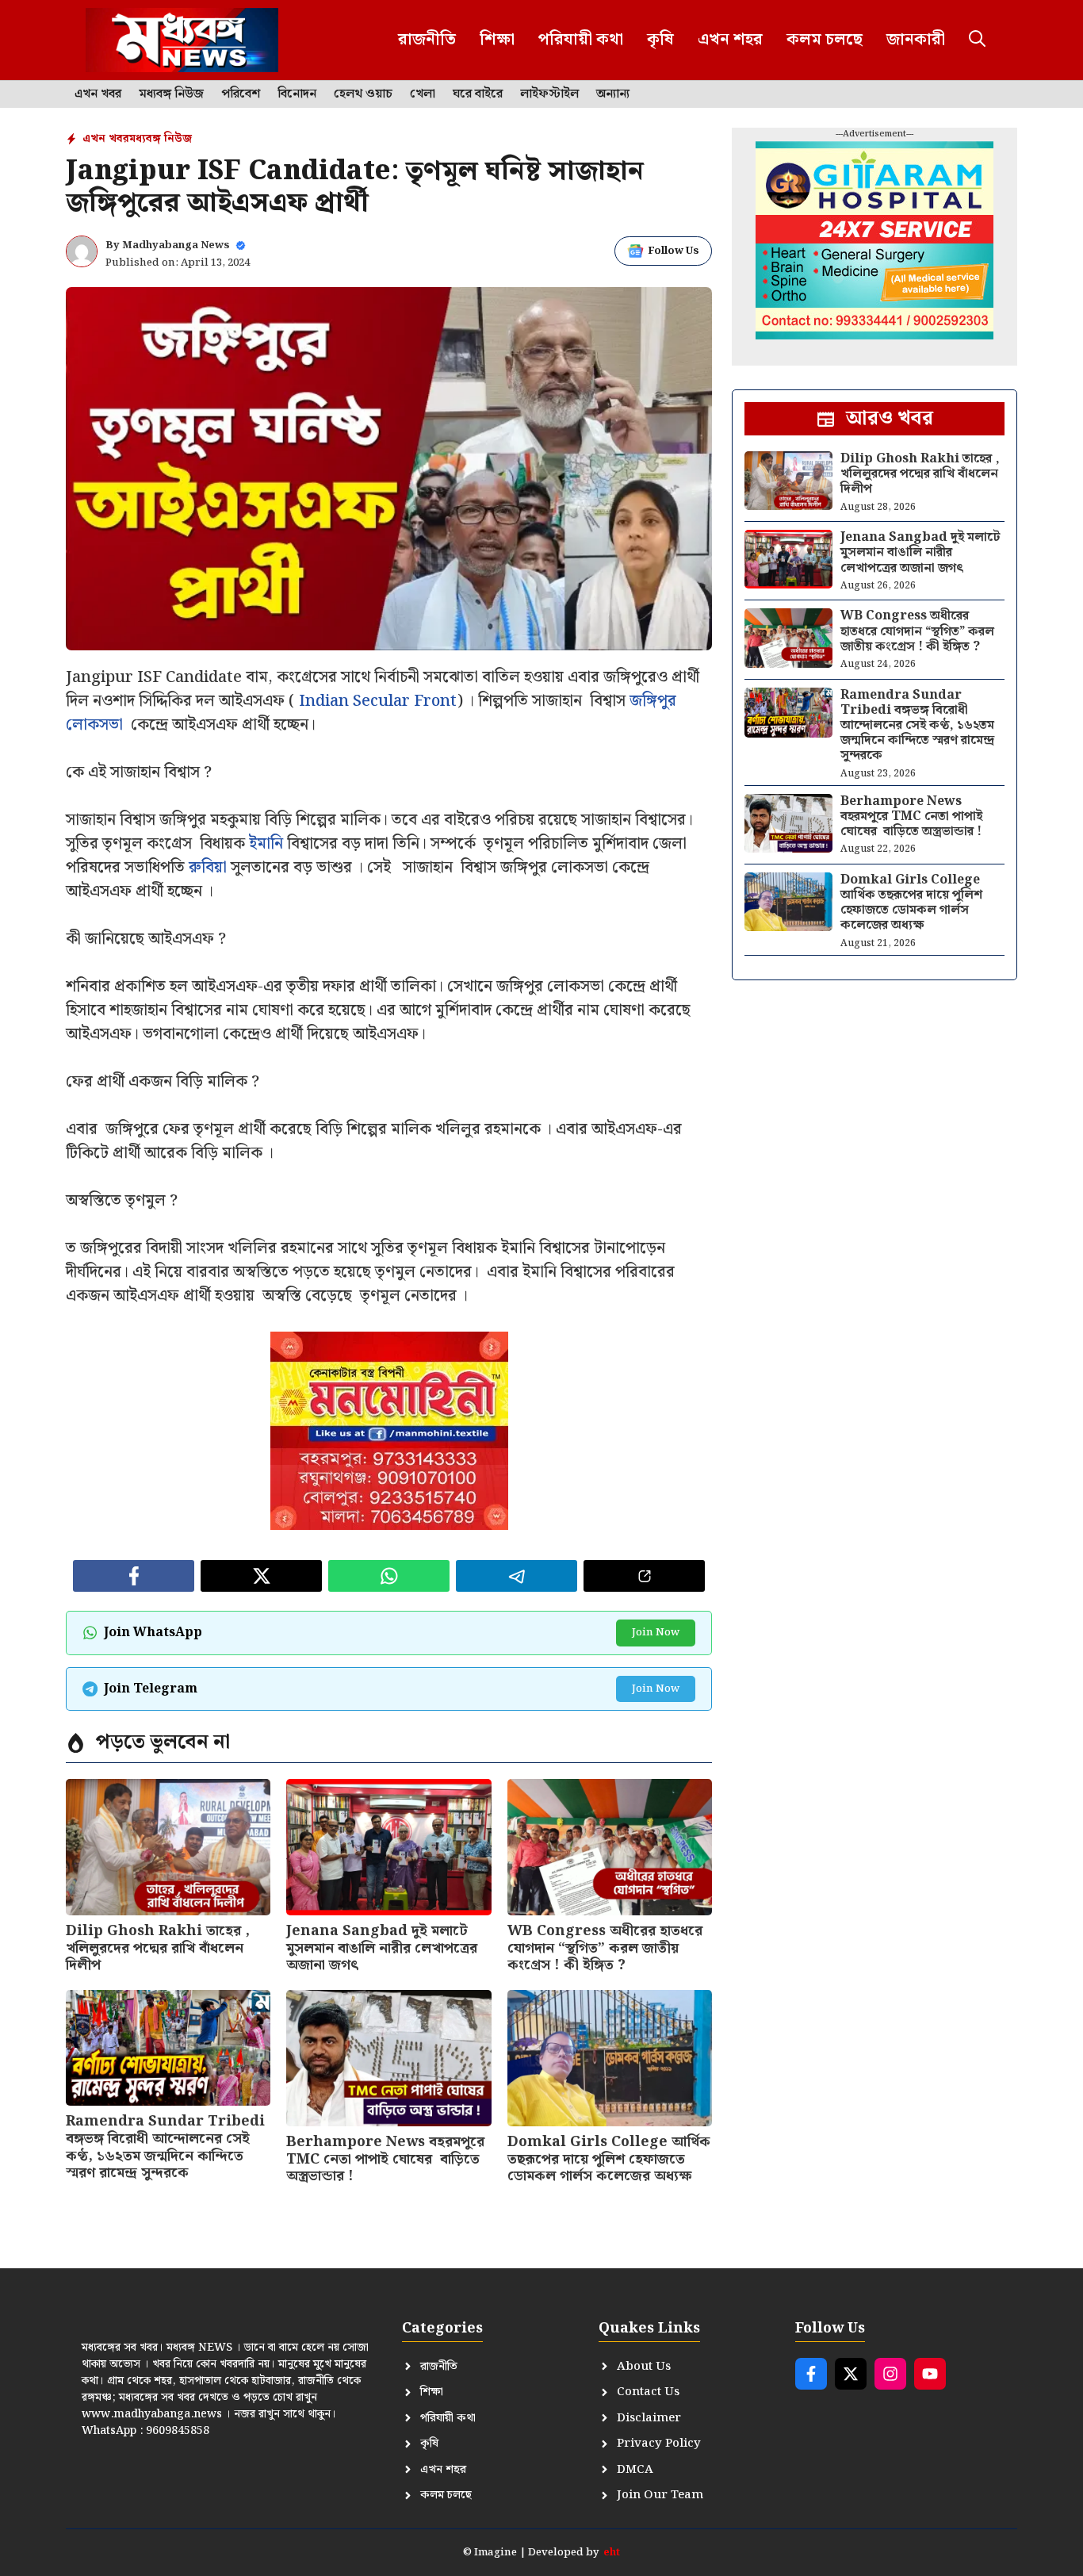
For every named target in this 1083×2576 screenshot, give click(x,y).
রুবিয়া (208, 868)
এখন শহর (730, 40)
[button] (977, 40)
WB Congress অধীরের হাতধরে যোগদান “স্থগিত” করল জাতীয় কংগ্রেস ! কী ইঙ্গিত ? (605, 1948)
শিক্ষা (497, 40)
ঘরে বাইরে (478, 94)
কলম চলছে (825, 40)
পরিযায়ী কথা (581, 40)
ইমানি (266, 844)
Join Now (656, 1633)
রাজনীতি (427, 40)
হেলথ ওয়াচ (363, 94)
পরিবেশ (241, 94)
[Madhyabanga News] (182, 40)
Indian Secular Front (378, 701)
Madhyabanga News (176, 245)
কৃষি (660, 40)
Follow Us (674, 251)
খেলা (423, 94)
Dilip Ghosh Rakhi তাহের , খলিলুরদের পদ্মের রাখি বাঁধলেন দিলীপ (158, 1948)
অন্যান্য (613, 94)
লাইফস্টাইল (549, 94)
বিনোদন (297, 94)
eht (612, 2553)
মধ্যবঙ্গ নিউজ (171, 94)
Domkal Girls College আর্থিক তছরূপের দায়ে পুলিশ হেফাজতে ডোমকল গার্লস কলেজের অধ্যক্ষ (609, 2159)
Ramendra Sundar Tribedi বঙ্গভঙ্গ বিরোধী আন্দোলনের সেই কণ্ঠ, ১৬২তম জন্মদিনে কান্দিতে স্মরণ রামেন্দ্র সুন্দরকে (165, 2147)
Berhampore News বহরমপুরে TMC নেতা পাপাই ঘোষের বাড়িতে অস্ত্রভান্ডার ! (385, 2159)
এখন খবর (98, 94)
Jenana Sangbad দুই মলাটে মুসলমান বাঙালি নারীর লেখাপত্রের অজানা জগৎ (382, 1948)
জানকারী (916, 40)
